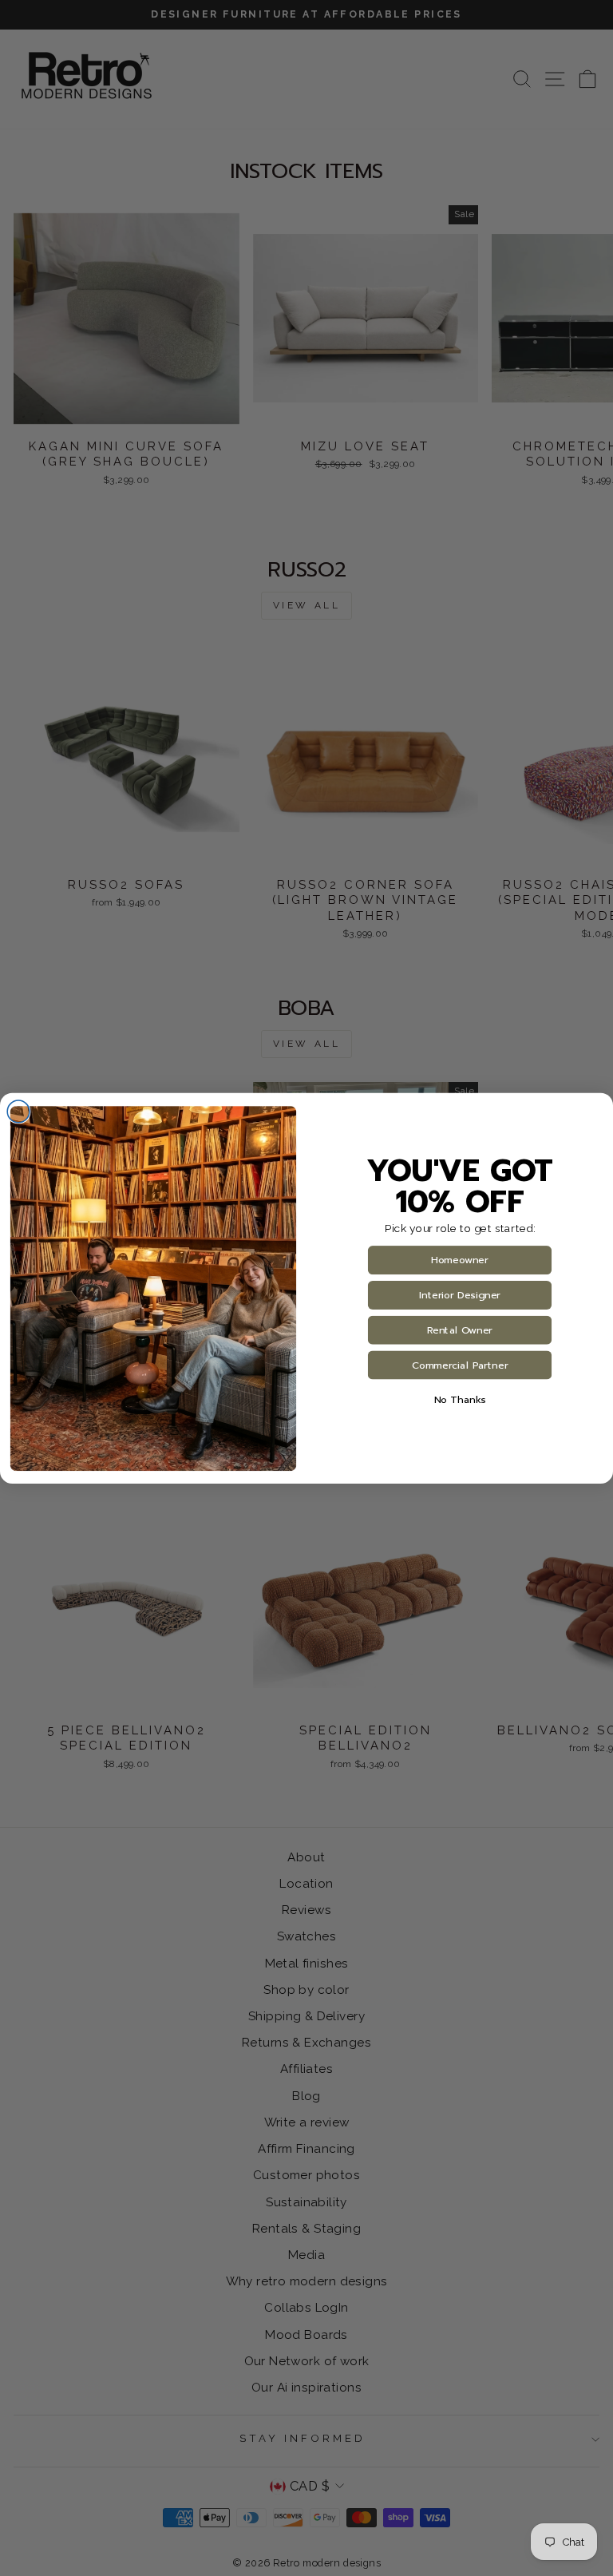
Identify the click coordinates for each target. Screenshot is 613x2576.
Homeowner (459, 1260)
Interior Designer (460, 1295)
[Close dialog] (18, 1112)
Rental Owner (460, 1330)
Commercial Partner (460, 1365)
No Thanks (460, 1400)
